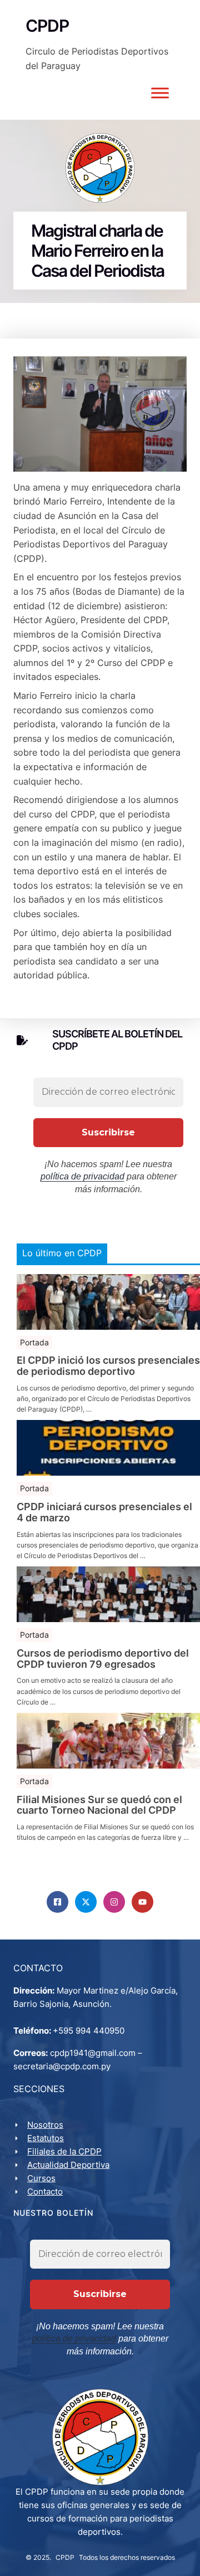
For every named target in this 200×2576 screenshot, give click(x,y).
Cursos (41, 2178)
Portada (34, 1342)
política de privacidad (82, 1176)
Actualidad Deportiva (68, 2165)
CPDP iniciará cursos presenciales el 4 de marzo (104, 1512)
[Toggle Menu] (160, 93)
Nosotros (45, 2125)
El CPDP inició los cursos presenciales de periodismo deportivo (108, 1366)
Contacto (45, 2191)
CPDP (65, 2557)
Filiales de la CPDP (64, 2151)
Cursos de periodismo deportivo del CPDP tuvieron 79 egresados (103, 1659)
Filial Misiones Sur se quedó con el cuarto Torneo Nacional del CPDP (99, 1805)
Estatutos (46, 2138)
